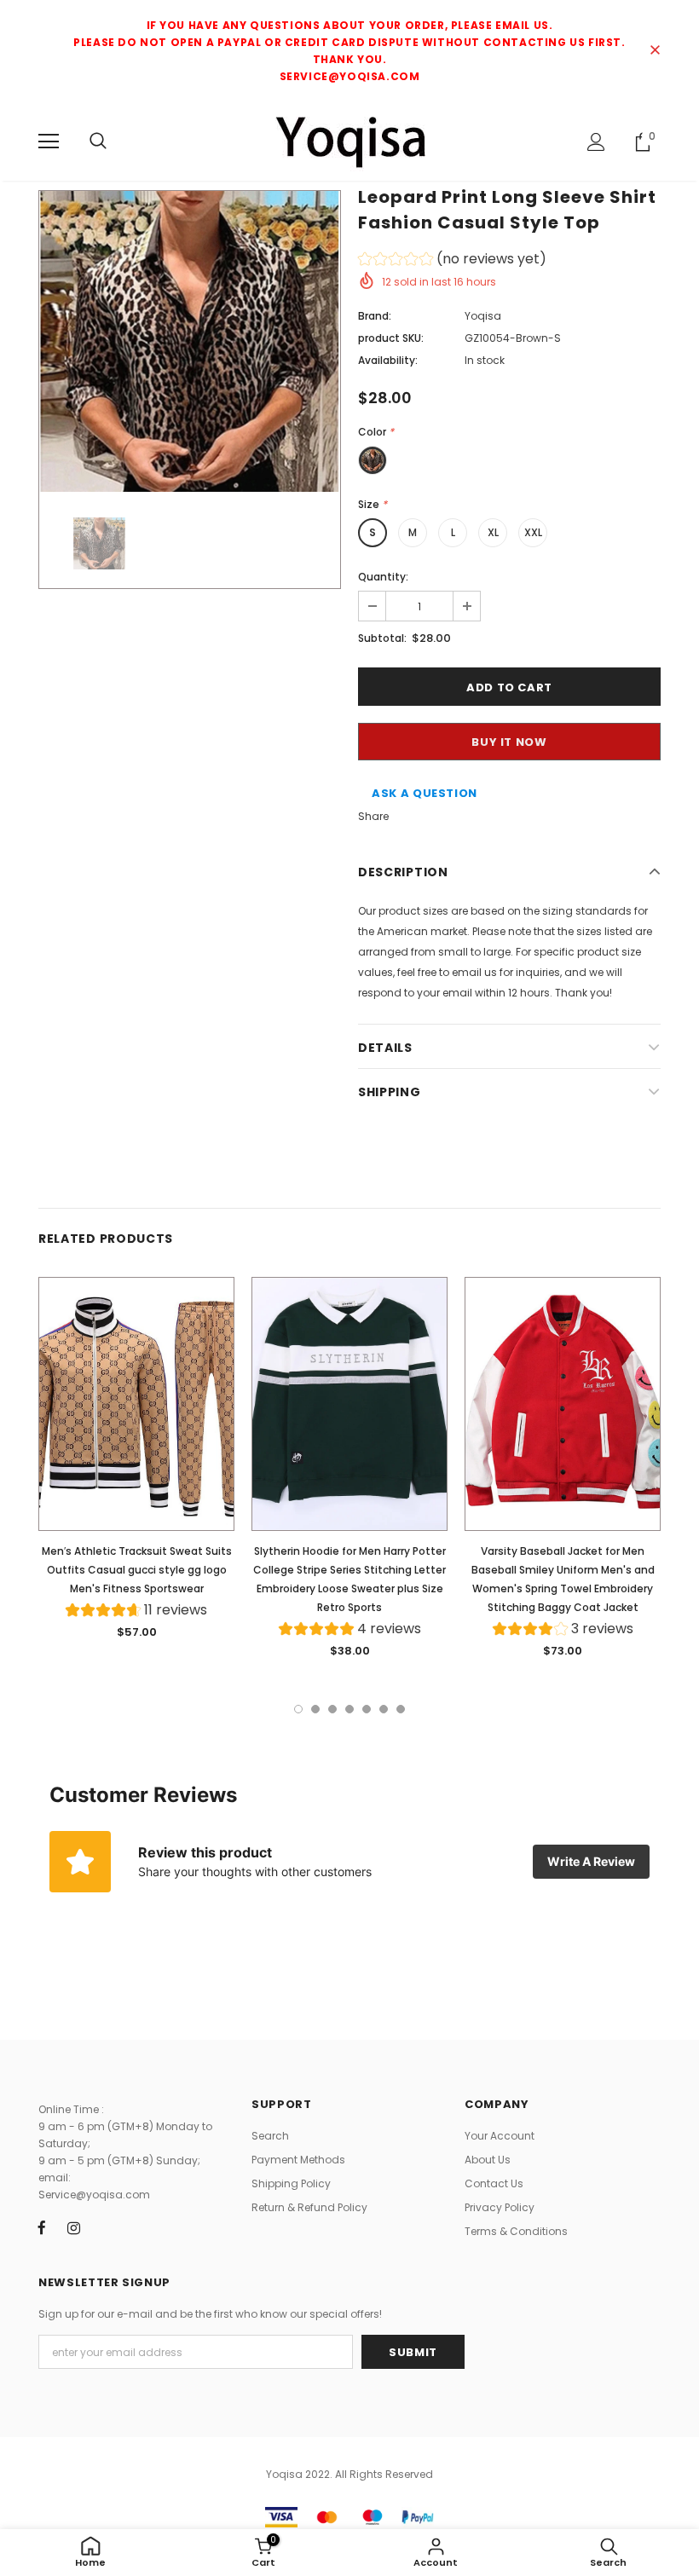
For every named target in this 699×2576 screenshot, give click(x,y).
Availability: (388, 360)
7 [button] (401, 1709)
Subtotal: (382, 638)
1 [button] (298, 1709)
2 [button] (315, 1709)
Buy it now (509, 742)
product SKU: (391, 338)
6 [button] (384, 1709)
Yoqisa (483, 316)
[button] (452, 261)
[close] (655, 51)
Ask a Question (425, 793)
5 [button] (367, 1709)
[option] (190, 341)
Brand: (375, 316)
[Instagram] (73, 2227)
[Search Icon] (98, 142)
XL (493, 532)
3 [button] (332, 1709)
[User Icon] (596, 142)
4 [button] (349, 1709)
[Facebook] (42, 2227)
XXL (533, 532)
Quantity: (383, 577)
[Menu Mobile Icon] (49, 142)
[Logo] (349, 141)
